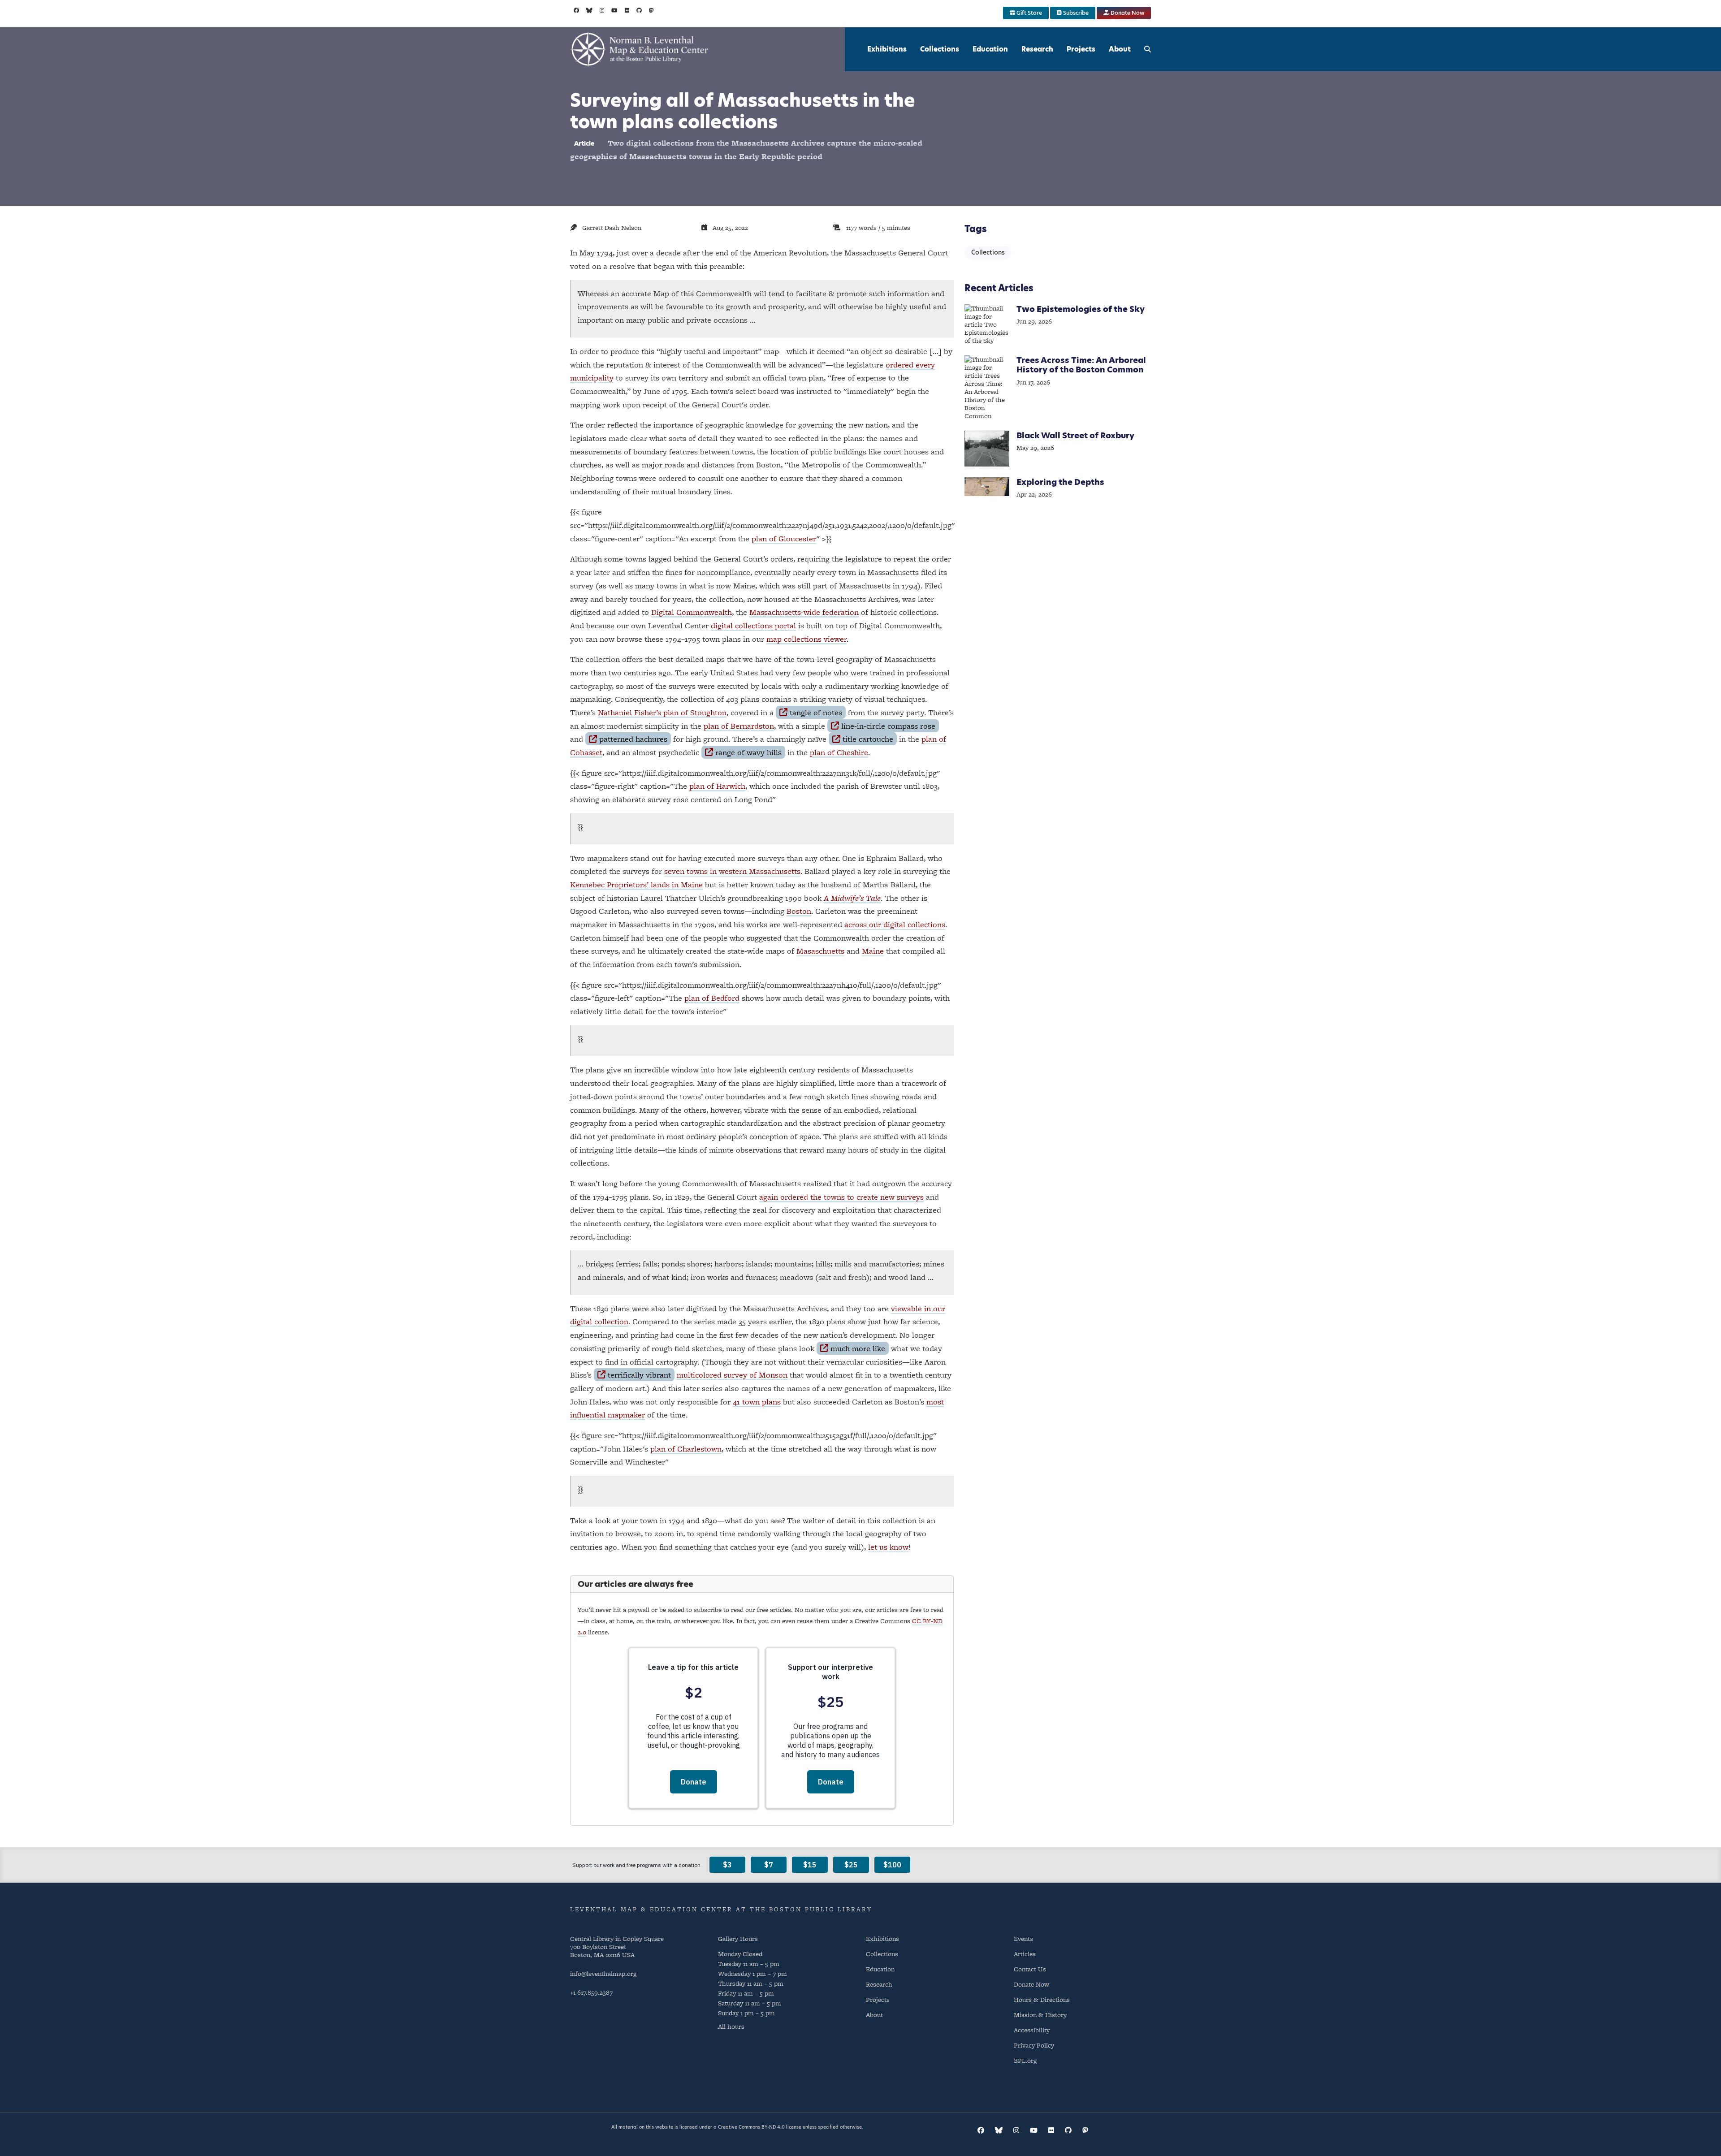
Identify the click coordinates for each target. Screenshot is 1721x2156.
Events (1023, 1938)
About (1120, 49)
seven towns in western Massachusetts (732, 871)
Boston (799, 911)
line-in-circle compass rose (888, 726)
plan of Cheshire (839, 752)
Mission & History (1040, 2015)
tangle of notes (816, 712)
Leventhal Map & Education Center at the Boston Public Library (721, 1909)
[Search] (1148, 49)
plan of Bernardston (739, 726)
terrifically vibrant (639, 1375)
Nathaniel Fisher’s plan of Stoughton (662, 712)
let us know (888, 1547)
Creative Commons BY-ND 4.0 (751, 2127)
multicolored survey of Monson (732, 1375)
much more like (858, 1348)
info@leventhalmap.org (603, 1973)
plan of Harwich (717, 786)
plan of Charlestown (686, 1449)
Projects (1081, 49)
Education (990, 49)
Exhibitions (887, 49)
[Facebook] (576, 10)
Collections (940, 49)
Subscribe (1075, 13)
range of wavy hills (748, 752)
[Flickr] (627, 10)
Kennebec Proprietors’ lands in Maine (636, 884)
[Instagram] (602, 10)
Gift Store (1029, 13)
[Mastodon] (651, 10)
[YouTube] (614, 10)
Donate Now (1127, 13)
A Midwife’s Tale (852, 898)
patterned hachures (633, 739)
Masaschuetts (820, 951)
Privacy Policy (1034, 2045)
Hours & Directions (1042, 1999)
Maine (873, 951)
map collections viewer (806, 639)
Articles (1025, 1954)
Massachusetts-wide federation (804, 612)
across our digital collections (895, 924)
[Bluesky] (589, 10)
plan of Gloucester (784, 538)
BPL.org (1025, 2060)
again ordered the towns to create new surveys (841, 1197)
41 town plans (757, 1402)
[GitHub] (639, 10)
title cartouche (868, 739)
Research (1037, 49)
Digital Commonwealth (692, 612)
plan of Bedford (712, 998)
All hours (731, 2026)
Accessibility (1032, 2030)
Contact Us (1030, 1969)
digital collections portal (753, 625)
